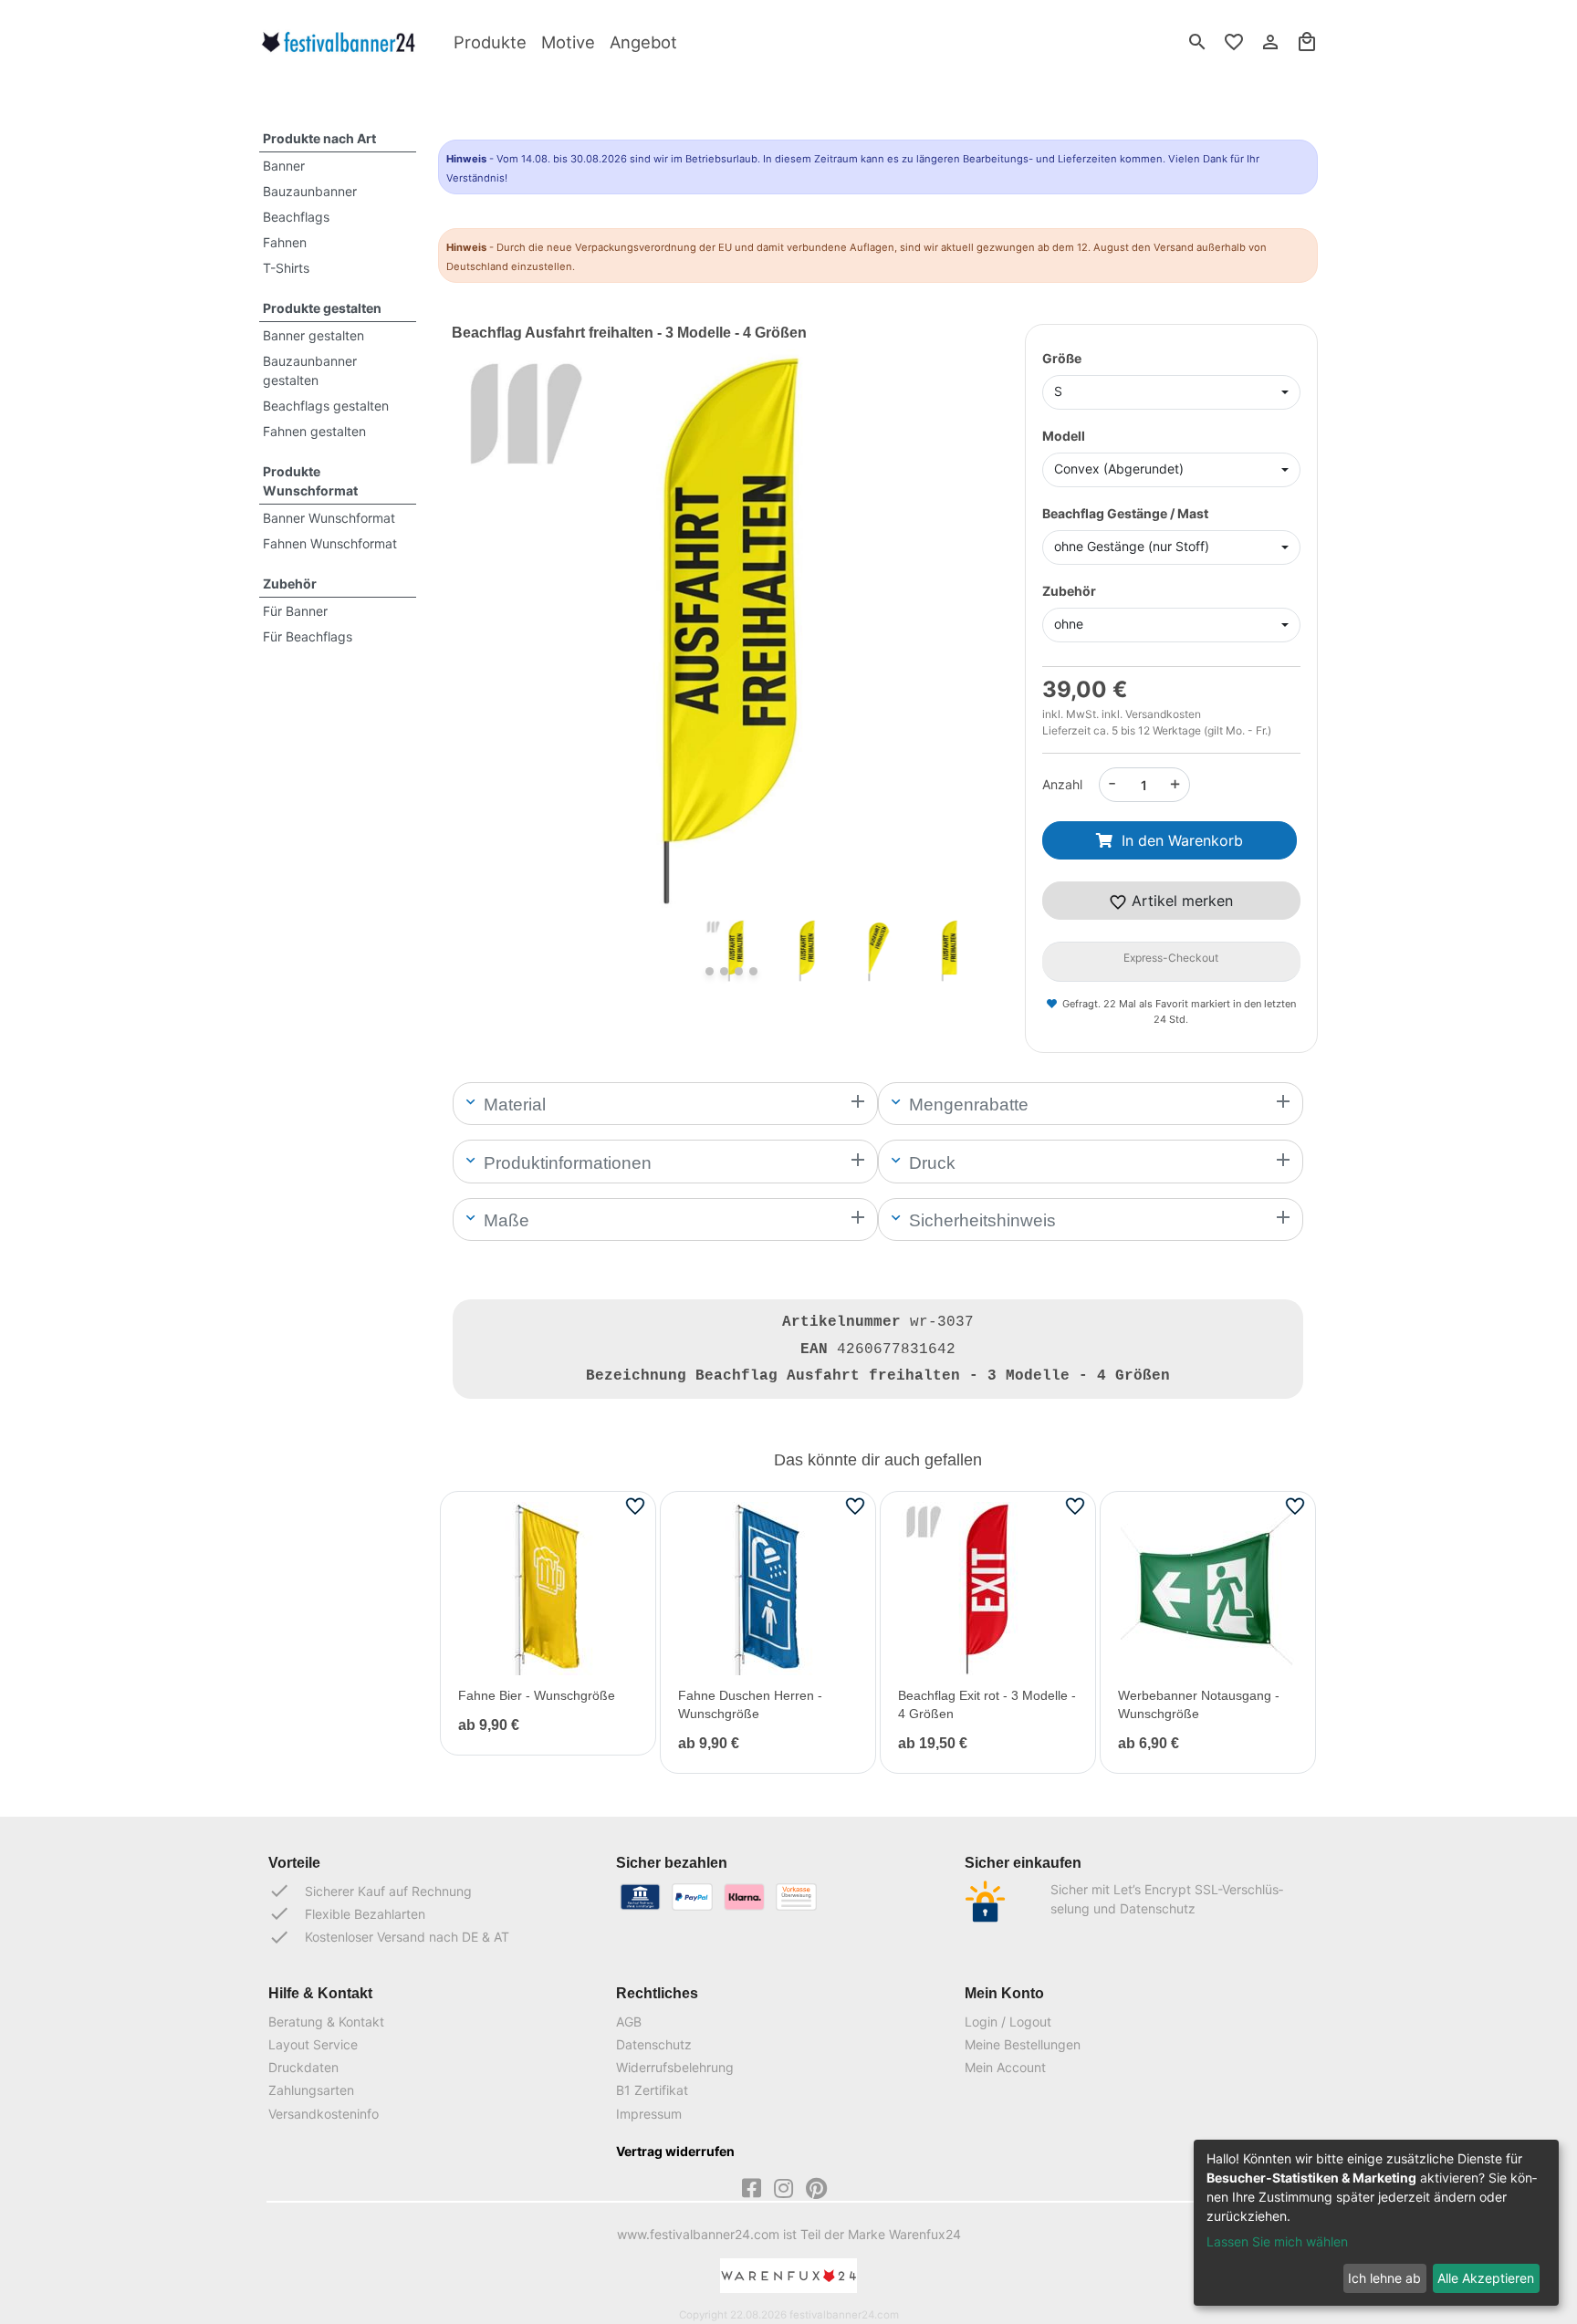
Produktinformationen (565, 1163)
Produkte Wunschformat (310, 481)
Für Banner (295, 611)
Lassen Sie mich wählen (1277, 2241)
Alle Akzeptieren (1486, 2278)
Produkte (490, 42)
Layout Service (313, 2044)
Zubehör (290, 584)
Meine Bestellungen (1023, 2044)
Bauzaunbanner (310, 191)
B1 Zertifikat (652, 2090)
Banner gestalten (313, 335)
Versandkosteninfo (324, 2114)
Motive (568, 42)
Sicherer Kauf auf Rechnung (370, 1891)
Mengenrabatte (966, 1105)
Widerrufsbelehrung (675, 2067)
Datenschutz (654, 2044)
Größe (1062, 358)
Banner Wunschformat (329, 518)
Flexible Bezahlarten (347, 1913)
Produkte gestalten (322, 308)
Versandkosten (1163, 714)
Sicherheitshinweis (980, 1220)
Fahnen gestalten (314, 431)
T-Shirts (286, 268)
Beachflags (296, 217)
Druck (930, 1163)
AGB (629, 2022)
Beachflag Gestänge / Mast (1125, 513)
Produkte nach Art (319, 138)
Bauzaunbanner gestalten (310, 370)
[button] (494, 657)
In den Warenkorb (1182, 840)
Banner (284, 166)
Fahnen (285, 242)
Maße (504, 1220)
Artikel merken (1180, 901)
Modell (1064, 436)
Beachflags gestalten (326, 406)
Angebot (643, 42)
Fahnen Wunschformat (330, 543)
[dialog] (1376, 2223)
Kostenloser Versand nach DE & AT (389, 1937)
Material (512, 1105)
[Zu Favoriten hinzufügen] (635, 1506)
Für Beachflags (308, 636)
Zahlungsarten (311, 2090)
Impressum (649, 2114)
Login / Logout (1008, 2022)
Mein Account (1005, 2067)
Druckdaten (303, 2067)
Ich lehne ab (1384, 2278)
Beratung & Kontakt (326, 2022)
